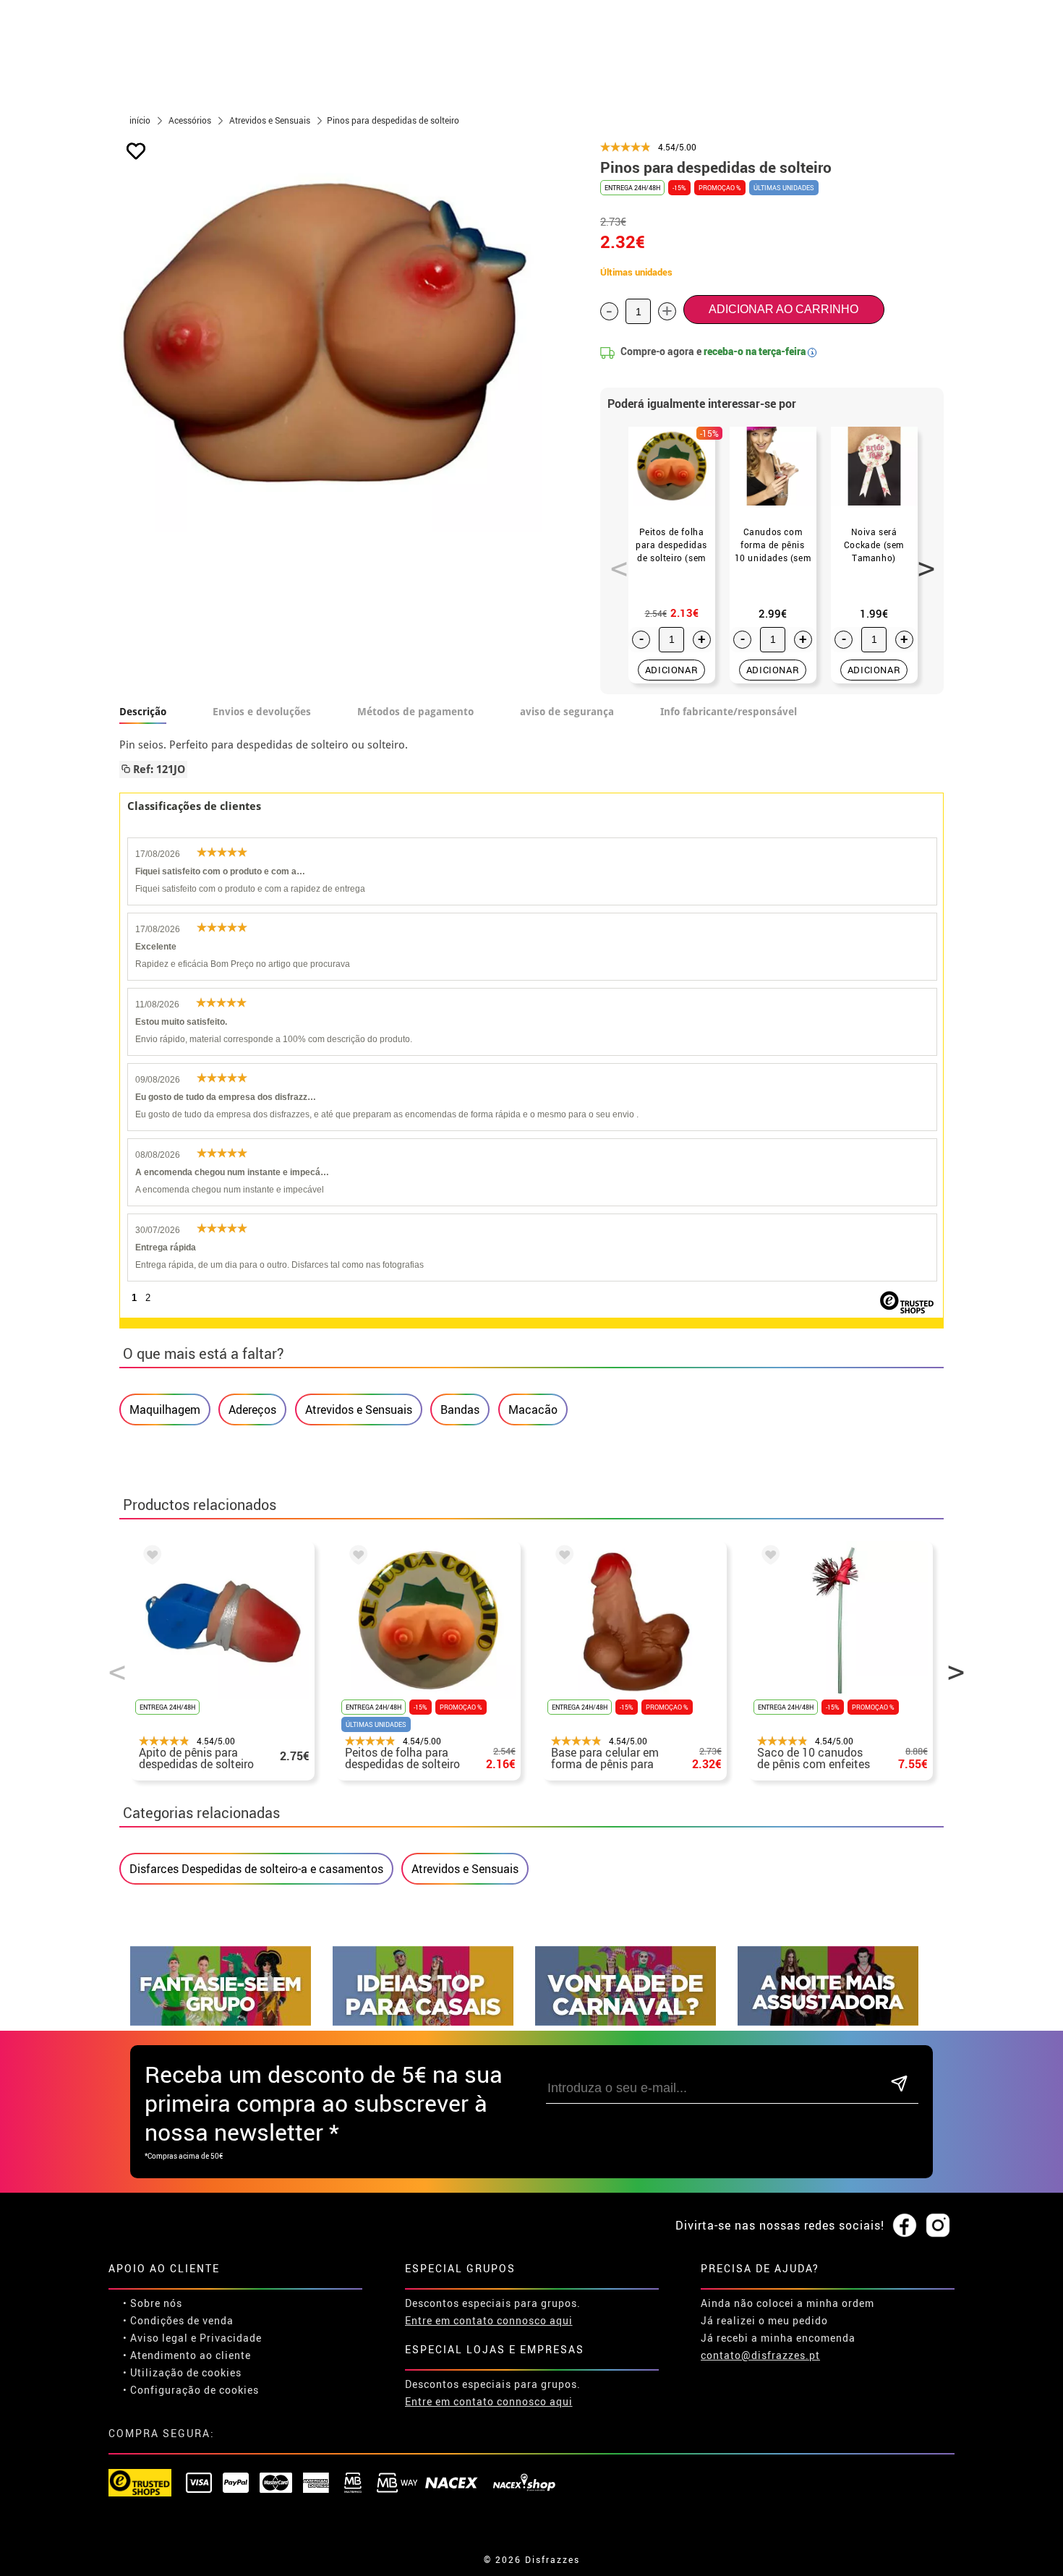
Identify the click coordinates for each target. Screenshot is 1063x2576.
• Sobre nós (153, 2303)
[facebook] (905, 2226)
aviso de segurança (567, 712)
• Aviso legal (155, 2338)
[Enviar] (899, 2085)
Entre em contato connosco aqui (489, 2320)
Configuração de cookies (195, 2390)
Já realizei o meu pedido (764, 2320)
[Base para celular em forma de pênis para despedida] (562, 1557)
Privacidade (231, 2338)
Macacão (533, 1409)
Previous (614, 560)
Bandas (460, 1409)
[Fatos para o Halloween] (828, 2022)
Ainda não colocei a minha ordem (787, 2303)
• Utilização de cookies (182, 2372)
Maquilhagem (165, 1409)
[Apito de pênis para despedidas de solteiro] (150, 1557)
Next (921, 560)
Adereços (252, 1409)
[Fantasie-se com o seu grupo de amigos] (221, 2022)
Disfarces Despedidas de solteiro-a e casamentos (256, 1869)
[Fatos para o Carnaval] (626, 2022)
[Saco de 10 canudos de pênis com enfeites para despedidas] (768, 1557)
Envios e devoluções (262, 712)
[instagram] (938, 2226)
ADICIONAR (672, 670)
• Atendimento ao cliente (187, 2355)
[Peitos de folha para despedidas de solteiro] (356, 1557)
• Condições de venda (178, 2320)
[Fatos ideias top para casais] (423, 2022)
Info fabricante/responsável (729, 712)
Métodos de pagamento (415, 712)
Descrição (143, 712)
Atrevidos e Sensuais (359, 1409)
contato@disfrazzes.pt (760, 2355)
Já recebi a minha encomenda (778, 2338)
